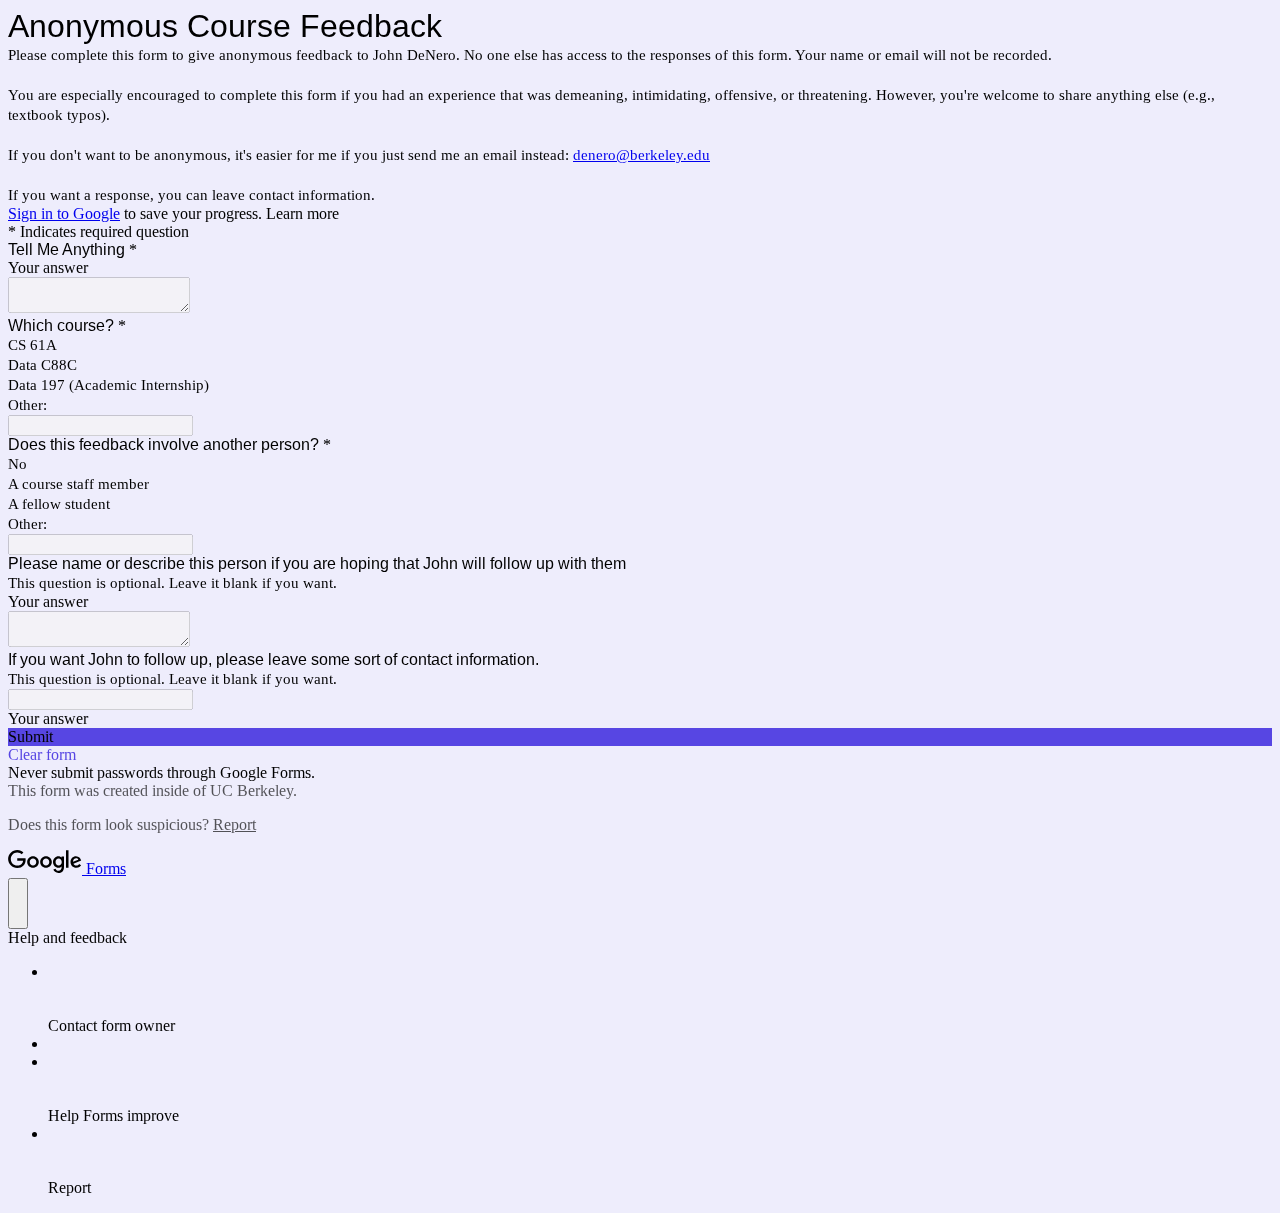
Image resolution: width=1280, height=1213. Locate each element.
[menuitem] (660, 999)
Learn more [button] (302, 213)
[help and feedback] (18, 903)
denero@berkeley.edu (641, 155)
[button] (640, 737)
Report (234, 824)
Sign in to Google (64, 213)
